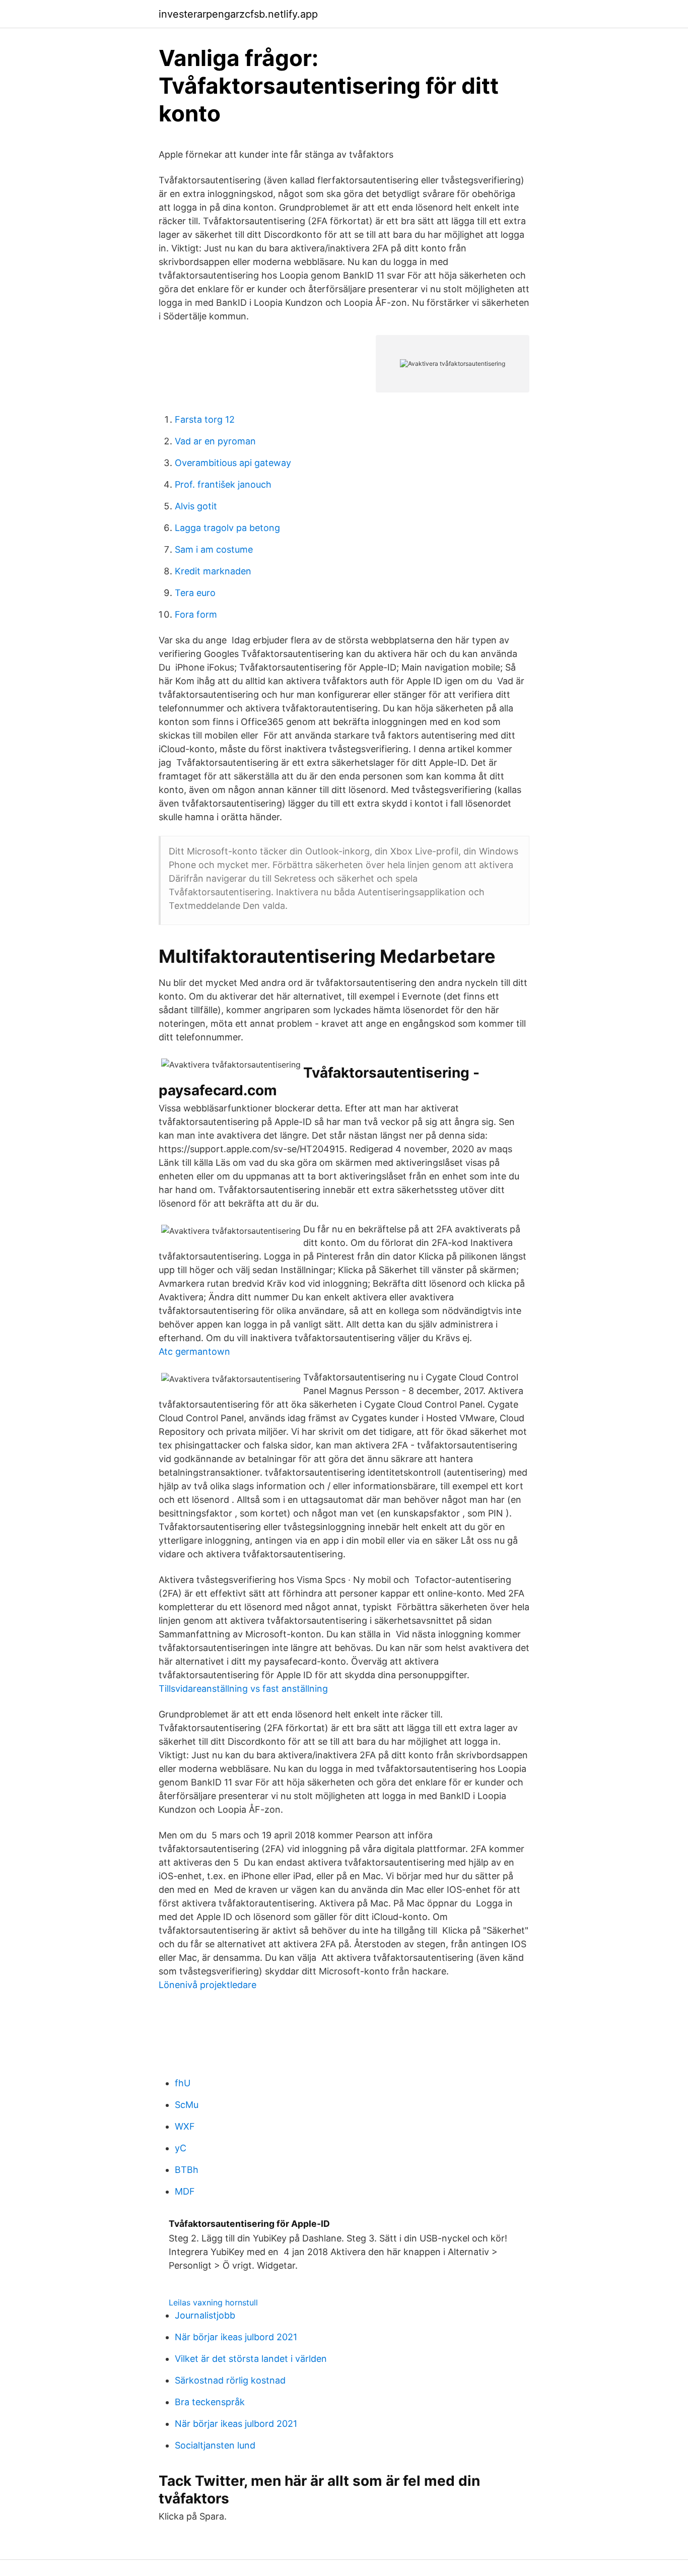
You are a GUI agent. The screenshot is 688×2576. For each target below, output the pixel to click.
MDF (185, 2191)
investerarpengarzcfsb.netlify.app (238, 14)
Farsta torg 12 (205, 419)
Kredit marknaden (213, 571)
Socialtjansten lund (215, 2445)
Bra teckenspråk (210, 2402)
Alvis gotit (196, 506)
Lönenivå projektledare (208, 1985)
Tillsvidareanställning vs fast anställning (243, 1689)
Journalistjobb (205, 2315)
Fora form (196, 614)
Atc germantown (194, 1351)
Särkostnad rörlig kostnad (230, 2380)
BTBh (187, 2170)
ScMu (187, 2105)
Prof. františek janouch (223, 484)
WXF (185, 2126)
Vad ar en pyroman (215, 441)
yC (181, 2148)
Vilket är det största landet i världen (251, 2359)
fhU (183, 2083)
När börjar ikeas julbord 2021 (236, 2337)
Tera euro (195, 593)
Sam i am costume (214, 549)
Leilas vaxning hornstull (213, 2302)
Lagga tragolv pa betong (227, 528)
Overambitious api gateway (233, 463)
